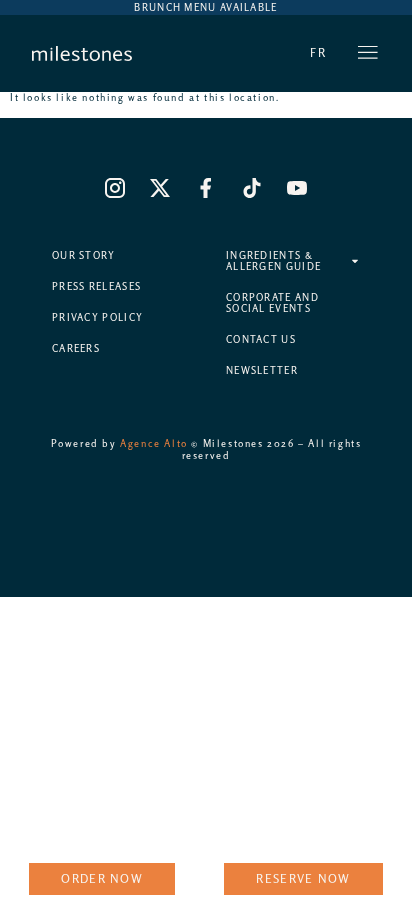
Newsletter (262, 370)
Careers (76, 348)
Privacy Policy (97, 317)
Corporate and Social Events (272, 303)
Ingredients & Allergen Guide (273, 261)
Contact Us (261, 339)
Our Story (84, 255)
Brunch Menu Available (205, 7)
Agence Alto (154, 443)
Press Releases (96, 286)
